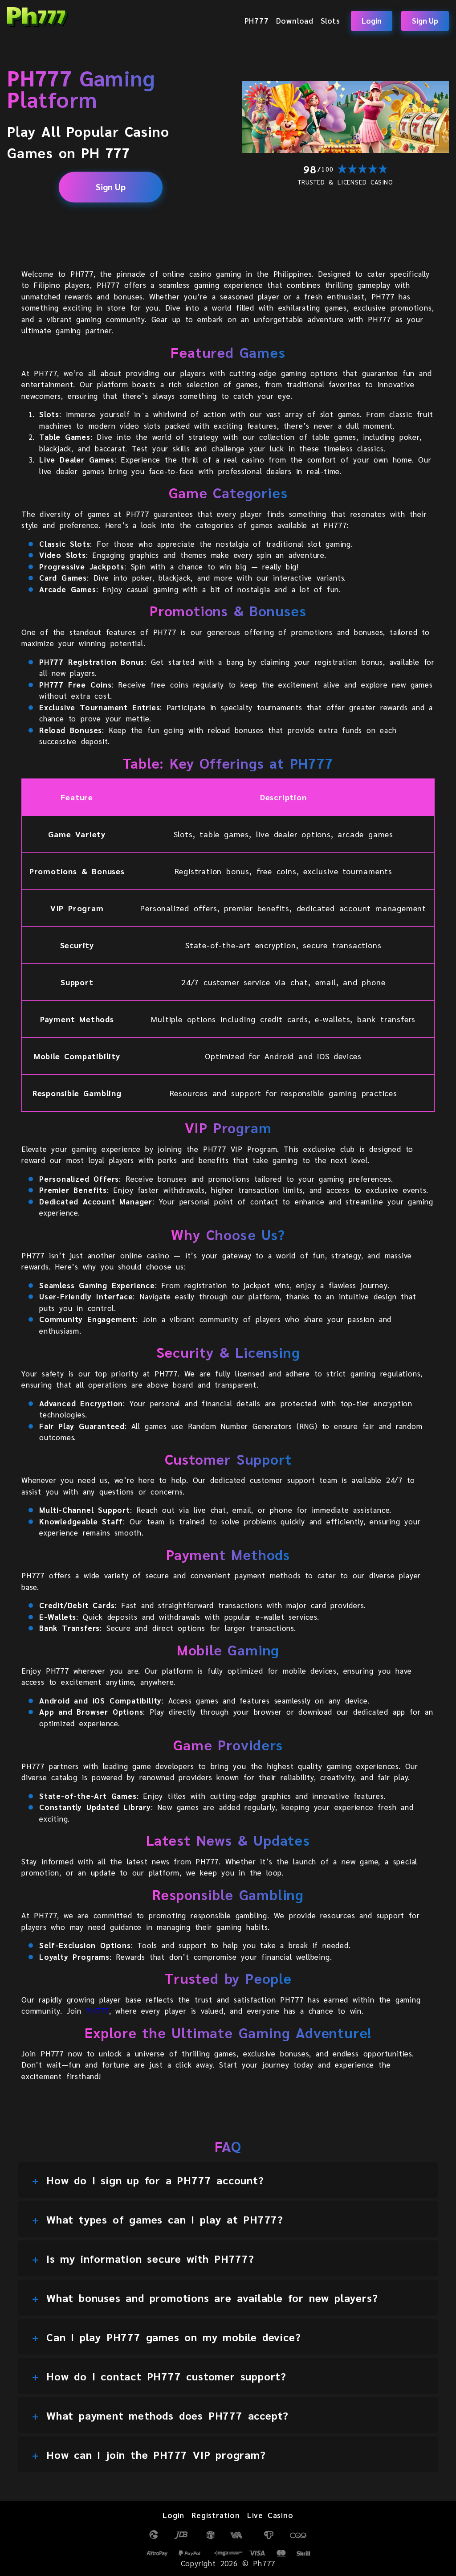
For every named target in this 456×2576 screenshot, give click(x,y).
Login (372, 20)
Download (295, 21)
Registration (216, 2515)
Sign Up (425, 20)
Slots (330, 21)
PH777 (257, 21)
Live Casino (270, 2515)
